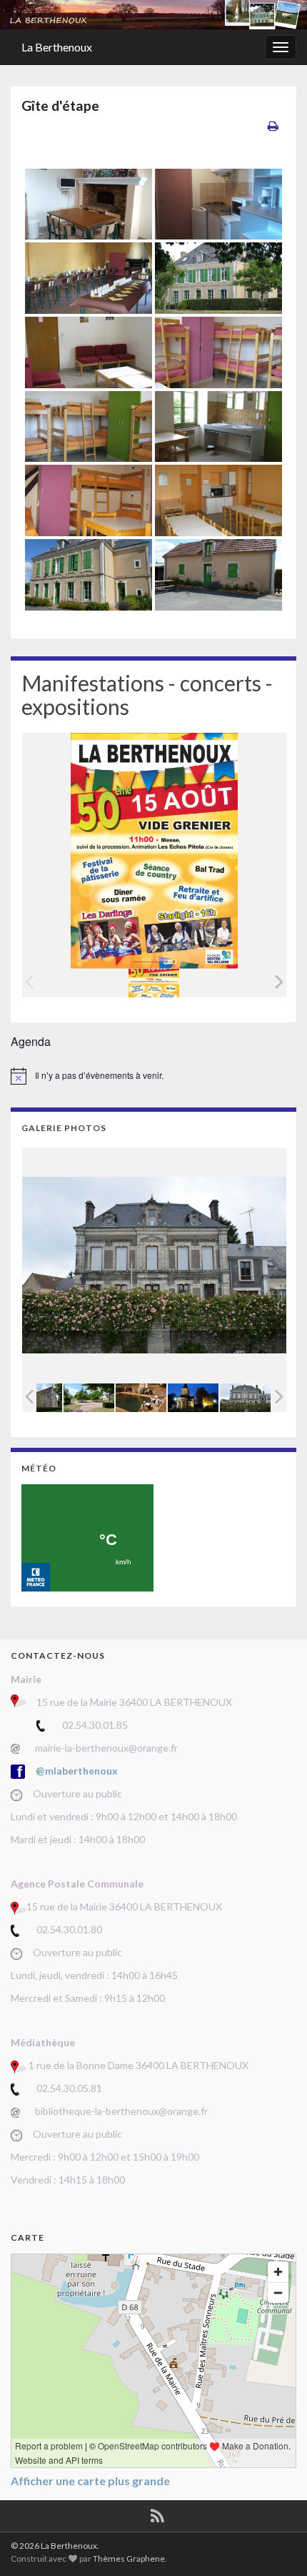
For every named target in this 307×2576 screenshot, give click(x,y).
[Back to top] (275, 2544)
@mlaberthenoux (77, 1771)
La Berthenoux (57, 47)
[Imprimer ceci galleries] (273, 125)
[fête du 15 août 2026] (154, 983)
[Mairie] (245, 1397)
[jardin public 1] (89, 1397)
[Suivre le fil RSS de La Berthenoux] (157, 2513)
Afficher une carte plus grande (90, 2481)
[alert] (153, 1076)
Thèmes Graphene (129, 2558)
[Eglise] (193, 1397)
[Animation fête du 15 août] (141, 1397)
